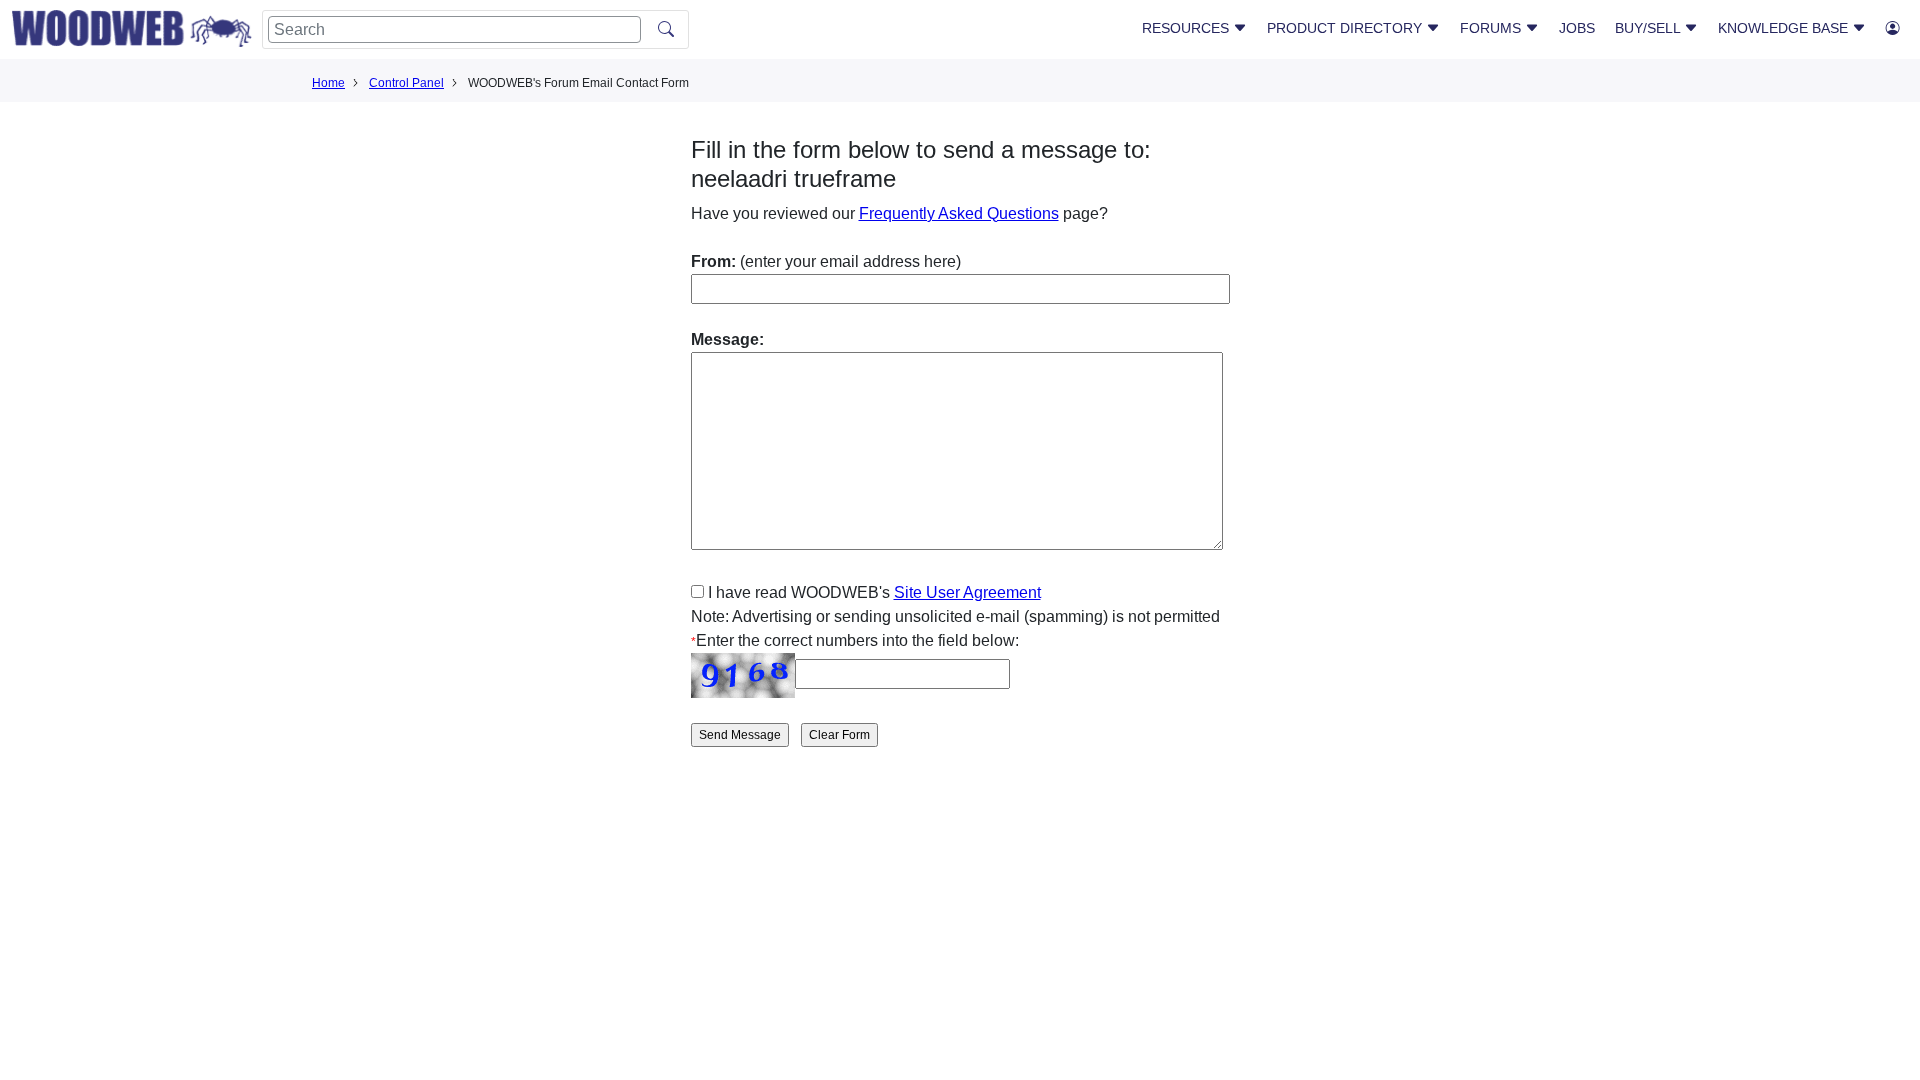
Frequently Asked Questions (959, 213)
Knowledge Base (1785, 28)
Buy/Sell (1649, 28)
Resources (1187, 28)
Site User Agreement (967, 592)
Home (328, 83)
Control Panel (406, 83)
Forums (1492, 28)
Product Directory (1346, 28)
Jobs (1577, 28)
